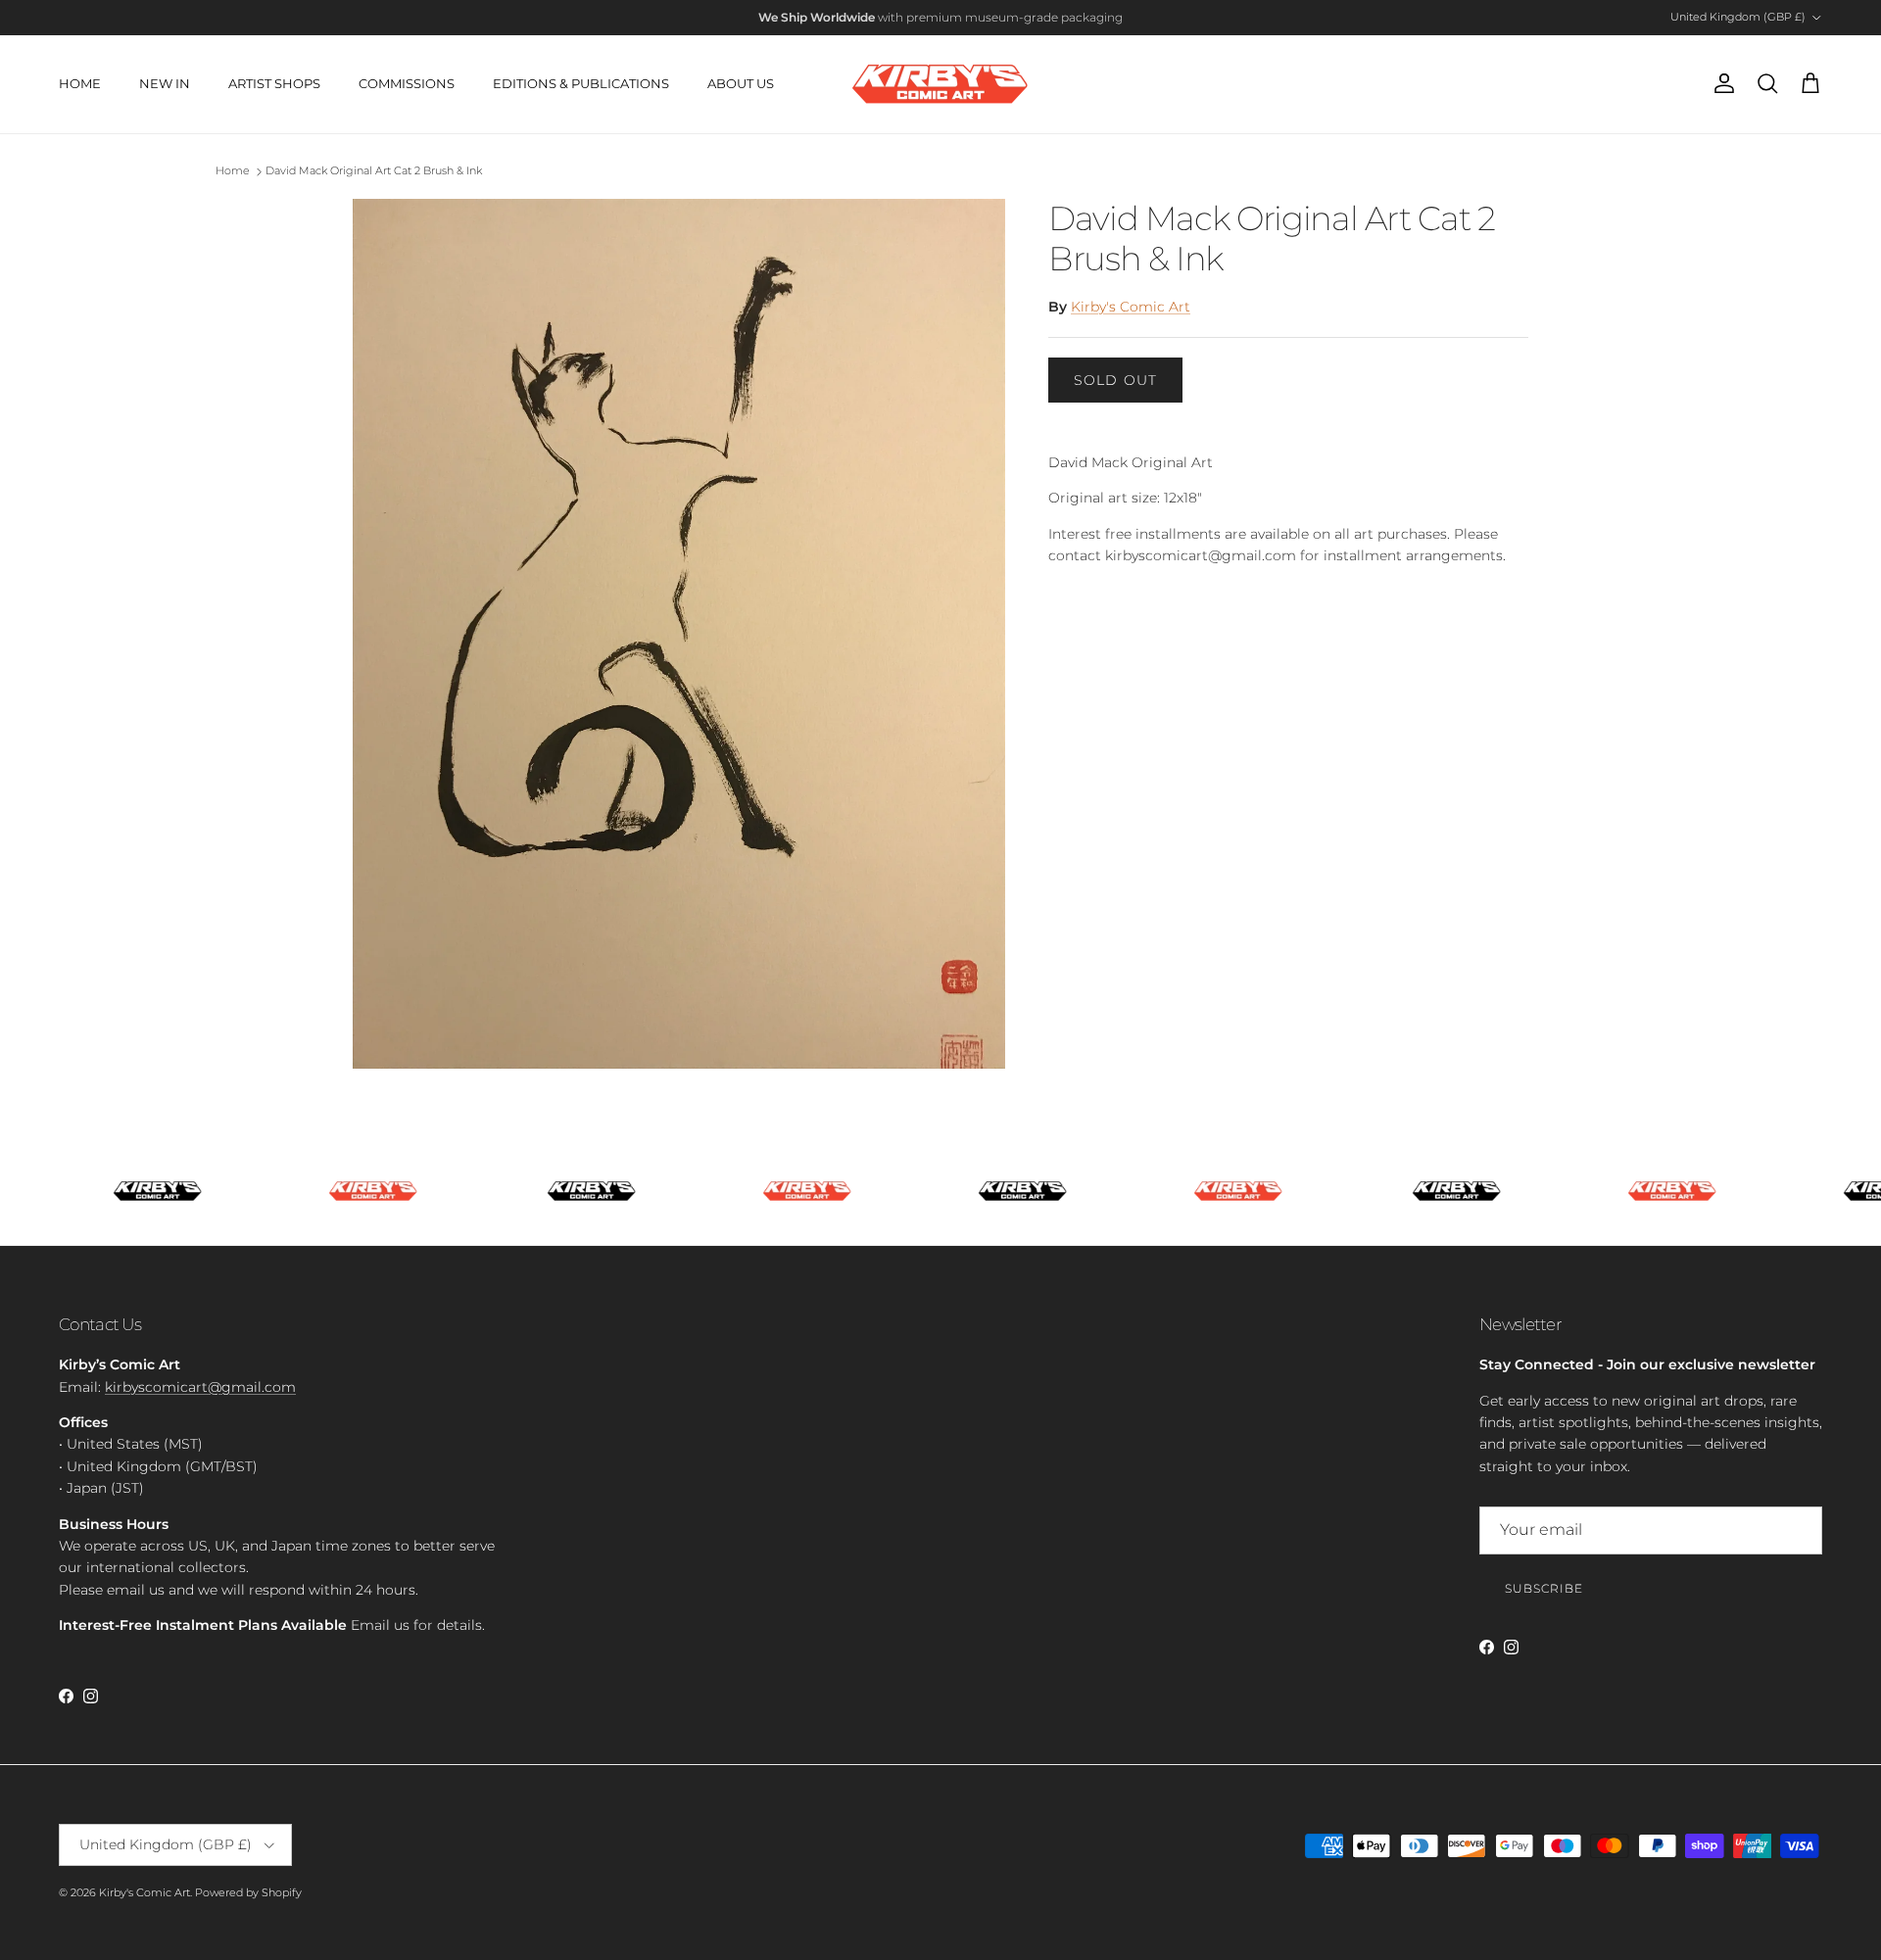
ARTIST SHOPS (274, 83)
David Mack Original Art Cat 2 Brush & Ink (374, 171)
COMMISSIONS (407, 83)
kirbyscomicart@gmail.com (200, 1387)
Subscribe (1544, 1588)
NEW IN (165, 83)
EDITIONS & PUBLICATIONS (581, 83)
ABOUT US (741, 83)
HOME (80, 83)
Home (233, 171)
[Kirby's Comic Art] (940, 84)
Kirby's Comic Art (1131, 307)
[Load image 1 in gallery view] (679, 634)
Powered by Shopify (248, 1892)
